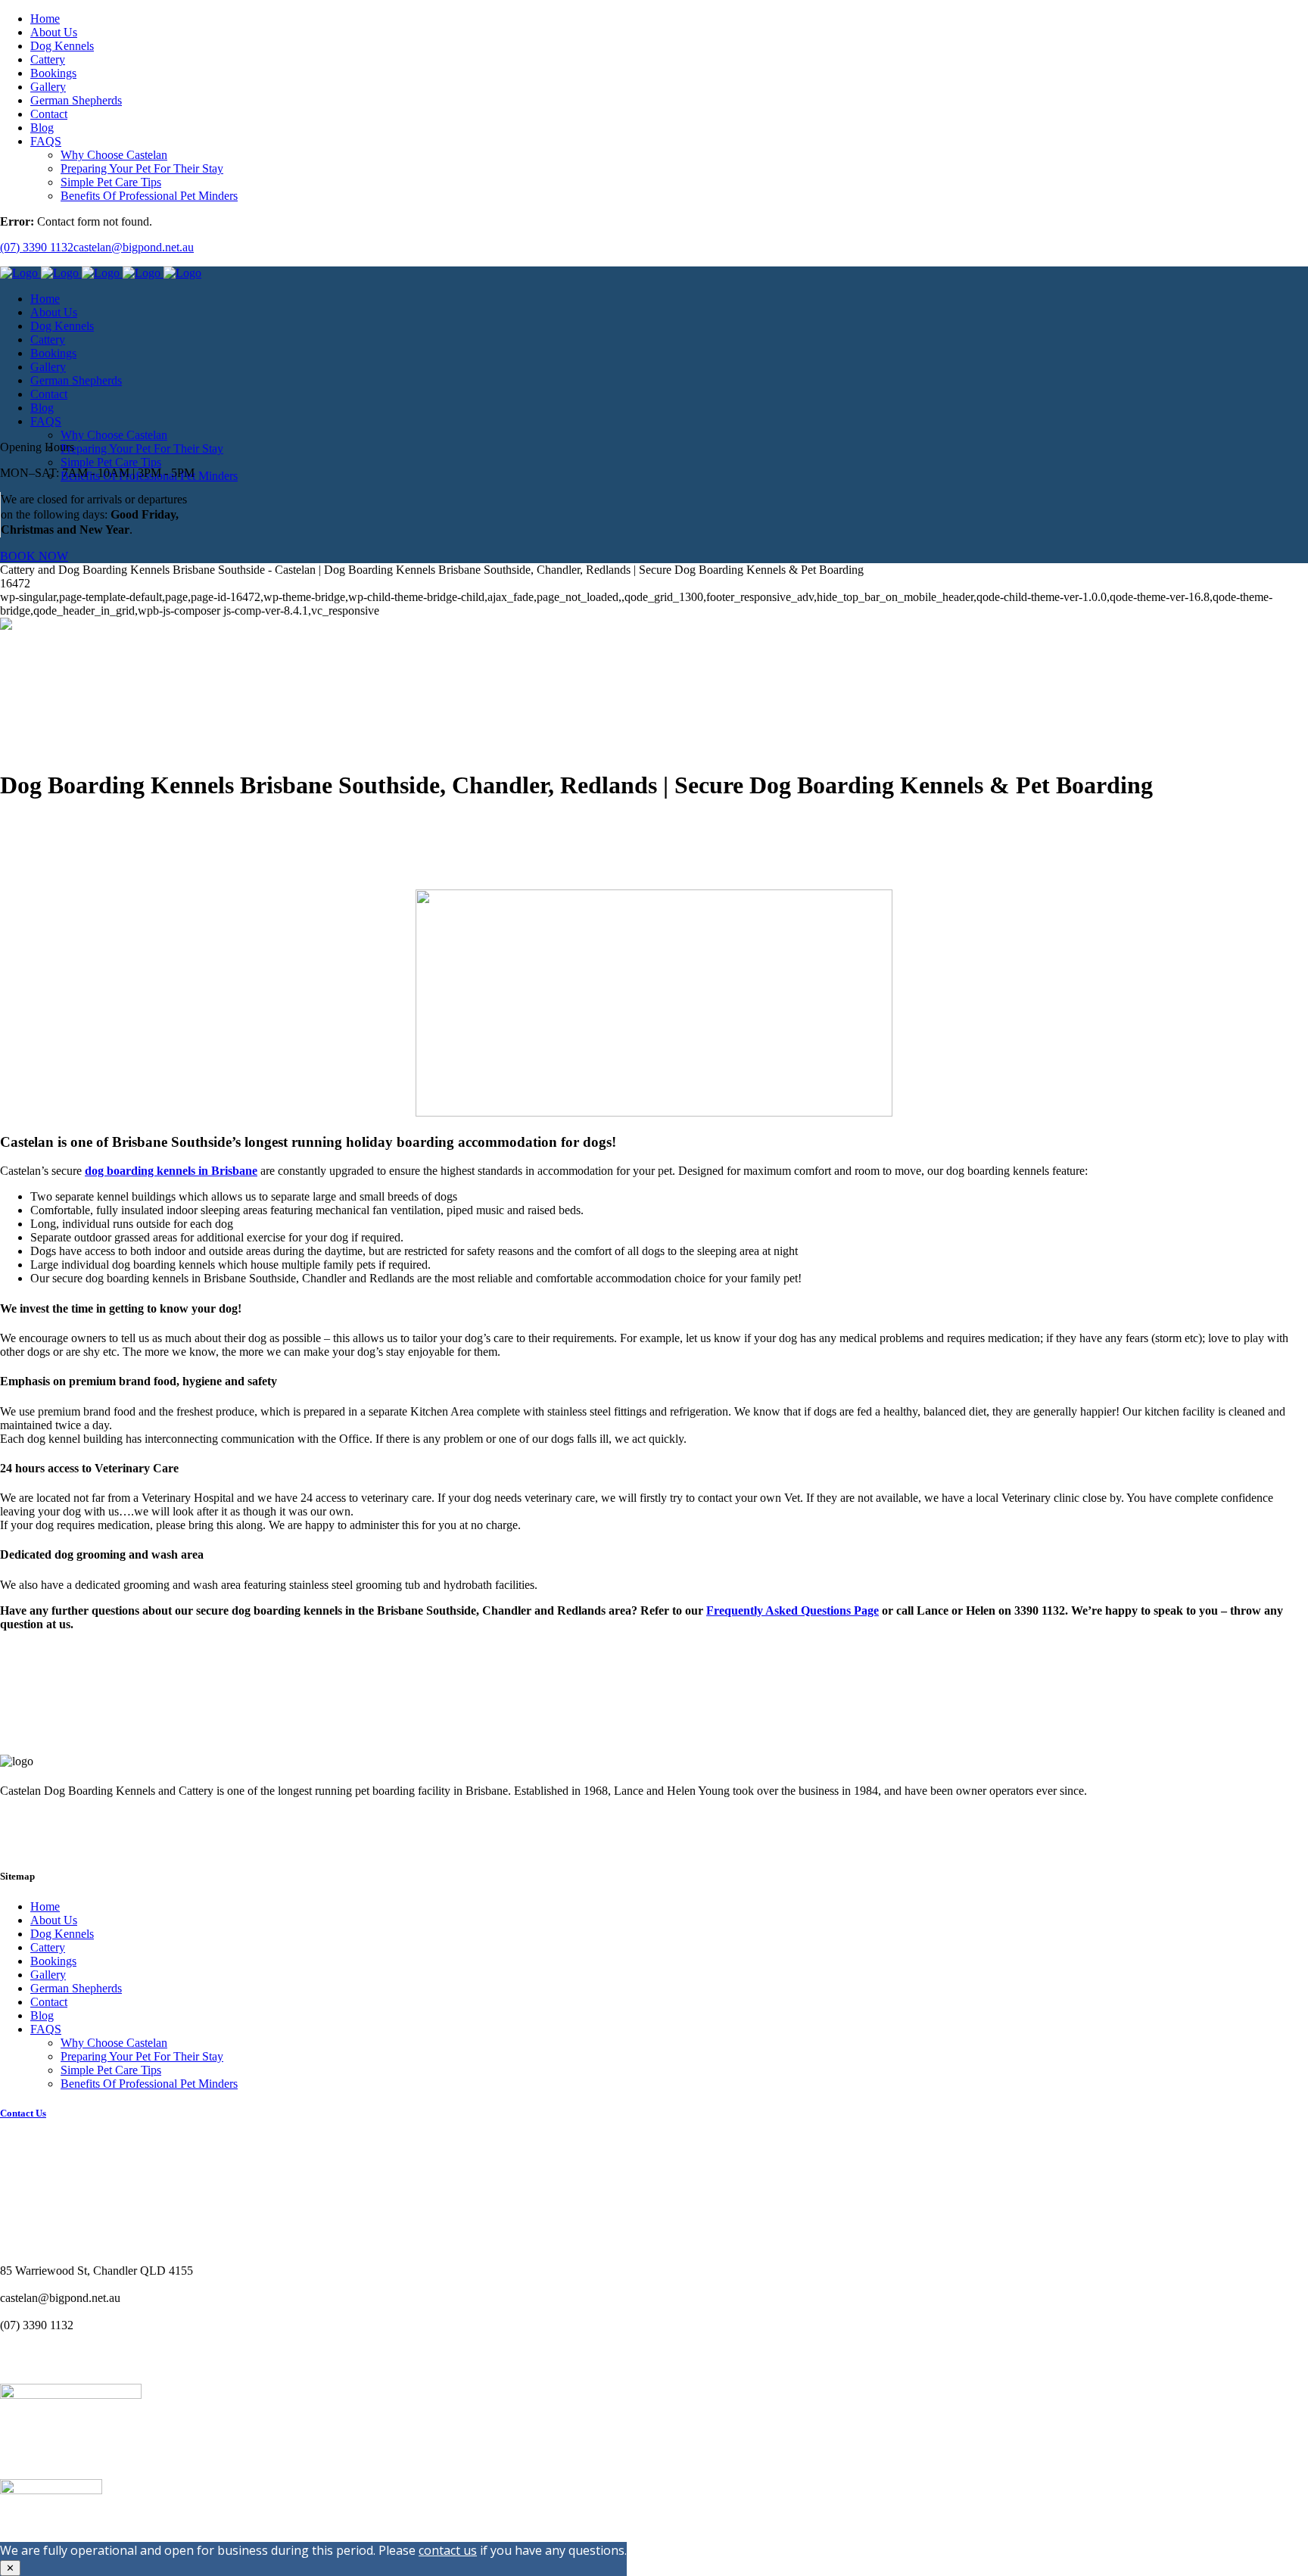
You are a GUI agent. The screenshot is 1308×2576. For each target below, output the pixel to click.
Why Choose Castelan (114, 2043)
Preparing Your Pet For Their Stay (142, 2056)
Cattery (48, 1947)
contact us (448, 2550)
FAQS (46, 2029)
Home (45, 1906)
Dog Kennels (62, 1934)
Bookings (53, 1961)
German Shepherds (76, 1988)
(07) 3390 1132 (37, 247)
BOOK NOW (34, 556)
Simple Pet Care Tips (111, 2070)
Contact (49, 2002)
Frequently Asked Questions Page (793, 1610)
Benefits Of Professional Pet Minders (149, 2084)
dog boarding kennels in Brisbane (171, 1171)
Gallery (48, 1975)
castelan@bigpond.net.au (134, 247)
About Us (54, 1920)
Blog (42, 2015)
